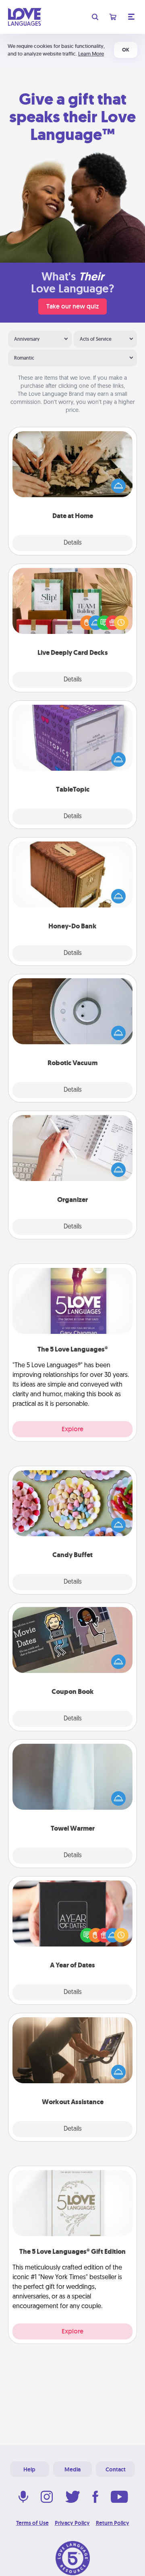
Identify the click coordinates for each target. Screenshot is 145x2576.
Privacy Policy (72, 2523)
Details (73, 543)
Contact (116, 2469)
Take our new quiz (72, 306)
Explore (72, 1429)
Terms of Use (32, 2523)
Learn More (91, 54)
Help (29, 2469)
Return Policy (113, 2523)
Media (72, 2469)
